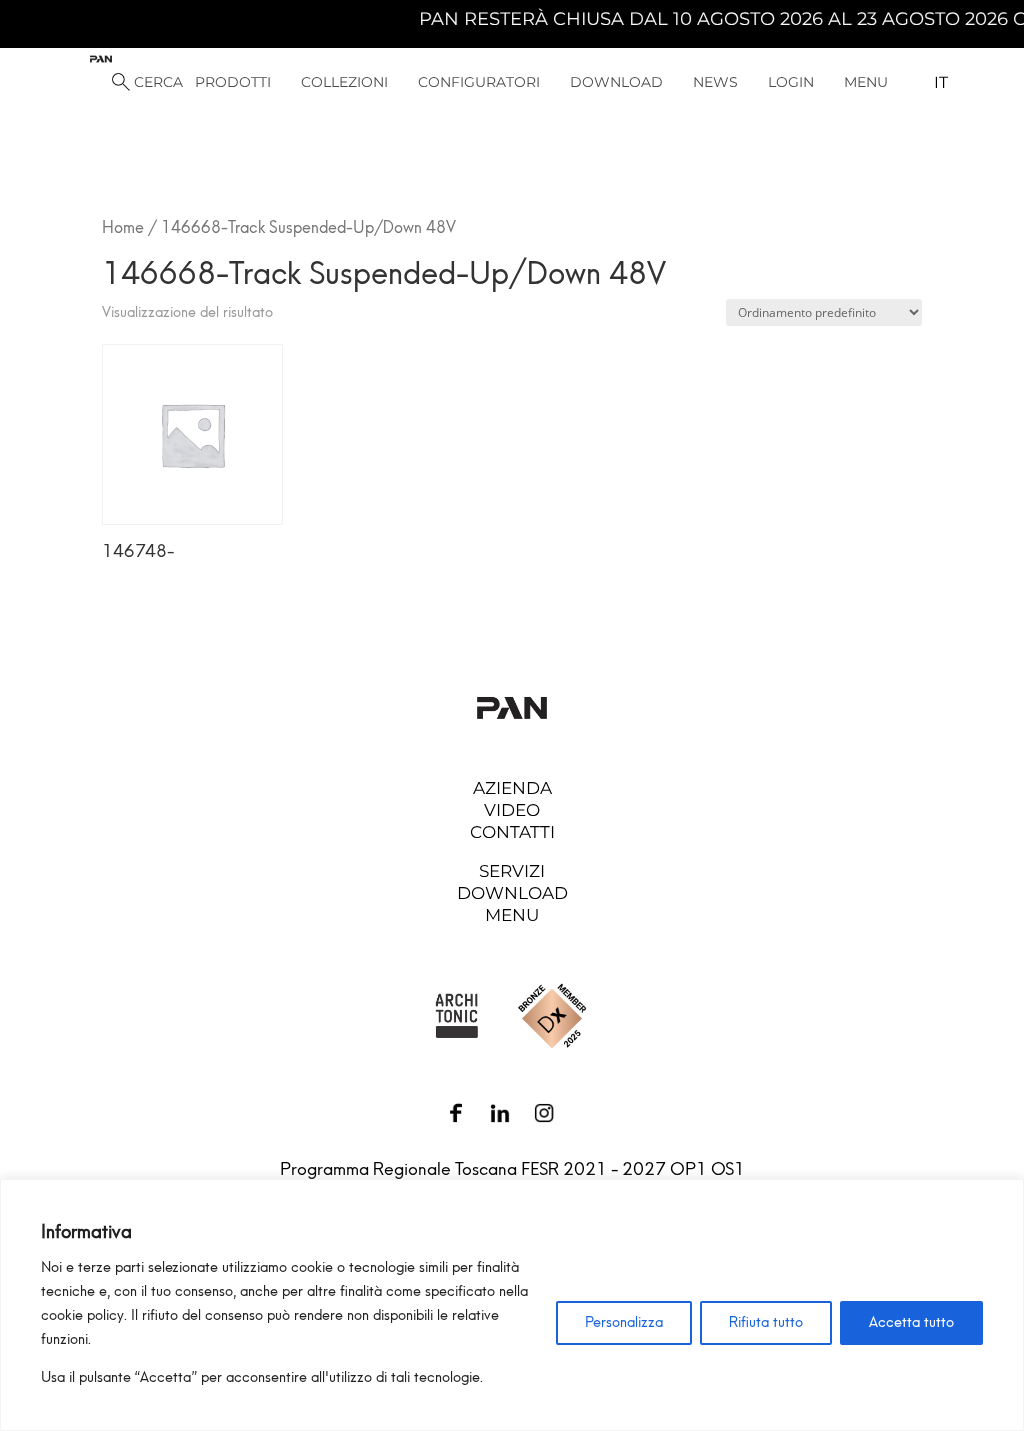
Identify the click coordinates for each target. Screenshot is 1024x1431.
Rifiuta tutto (766, 1322)
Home (123, 227)
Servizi (512, 871)
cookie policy (82, 1315)
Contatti (512, 832)
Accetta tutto (911, 1322)
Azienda (512, 788)
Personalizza (624, 1322)
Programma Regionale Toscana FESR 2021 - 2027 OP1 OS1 (512, 1169)
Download (512, 893)
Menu (512, 915)
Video (512, 810)
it (941, 82)
